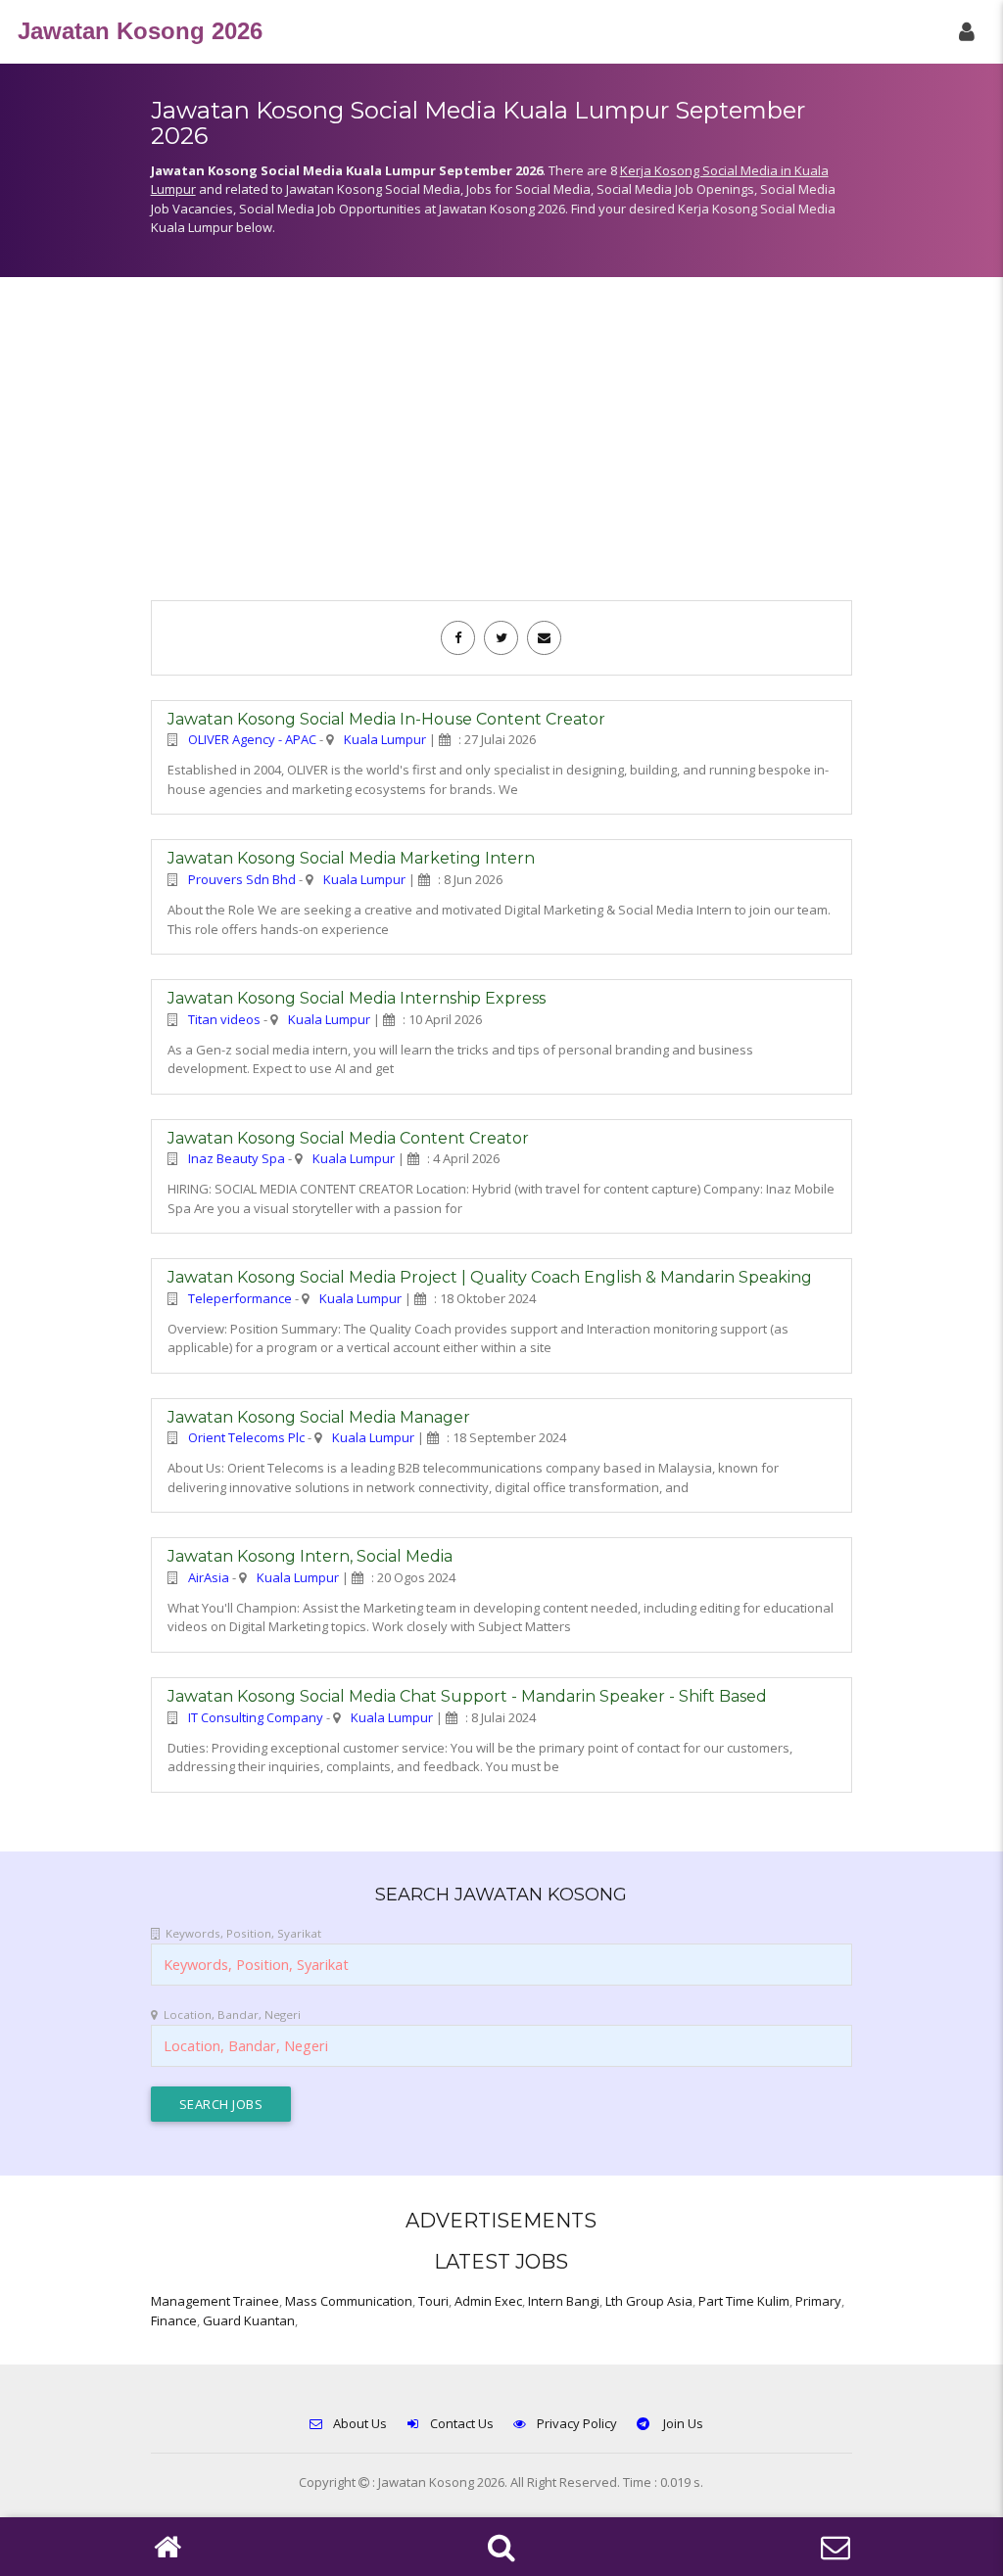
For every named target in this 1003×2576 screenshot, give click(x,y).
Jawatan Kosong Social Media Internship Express (357, 998)
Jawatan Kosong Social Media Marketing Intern (351, 858)
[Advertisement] (502, 448)
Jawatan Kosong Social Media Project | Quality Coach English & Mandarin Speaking (490, 1277)
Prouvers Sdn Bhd (242, 879)
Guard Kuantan (249, 2320)
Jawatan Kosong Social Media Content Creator (348, 1138)
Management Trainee (215, 2301)
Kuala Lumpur (385, 739)
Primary (818, 2301)
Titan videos (224, 1019)
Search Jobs (221, 2104)
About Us (360, 2423)
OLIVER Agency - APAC (252, 739)
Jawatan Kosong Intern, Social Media (310, 1556)
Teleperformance (240, 1298)
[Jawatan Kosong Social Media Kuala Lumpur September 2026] (458, 637)
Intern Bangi (564, 2301)
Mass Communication (349, 2301)
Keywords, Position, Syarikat (243, 1933)
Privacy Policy (577, 2423)
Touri (433, 2301)
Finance (174, 2320)
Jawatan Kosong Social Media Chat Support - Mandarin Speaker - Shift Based (467, 1696)
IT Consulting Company (256, 1717)
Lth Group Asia (649, 2301)
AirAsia (209, 1577)
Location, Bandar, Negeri (232, 2014)
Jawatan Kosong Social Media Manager (319, 1417)
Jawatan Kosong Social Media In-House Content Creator (386, 719)
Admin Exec (488, 2301)
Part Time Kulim (744, 2301)
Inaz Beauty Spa (237, 1158)
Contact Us (462, 2423)
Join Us (682, 2423)
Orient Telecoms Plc (246, 1437)
